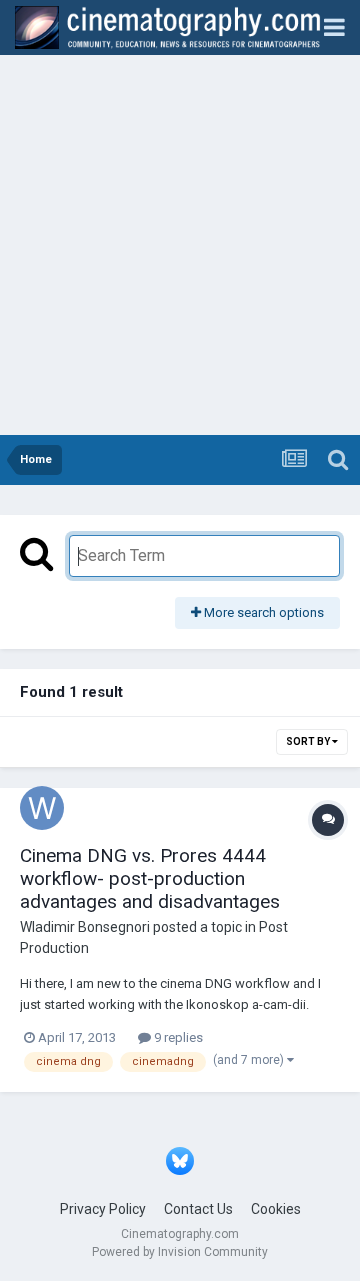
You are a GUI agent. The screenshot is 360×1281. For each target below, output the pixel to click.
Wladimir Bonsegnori (85, 927)
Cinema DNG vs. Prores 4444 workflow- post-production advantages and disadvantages (150, 878)
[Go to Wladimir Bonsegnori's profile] (42, 808)
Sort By (309, 741)
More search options (262, 612)
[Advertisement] (180, 245)
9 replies (177, 1037)
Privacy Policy (103, 1209)
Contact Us (198, 1209)
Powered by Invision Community (180, 1252)
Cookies (276, 1209)
